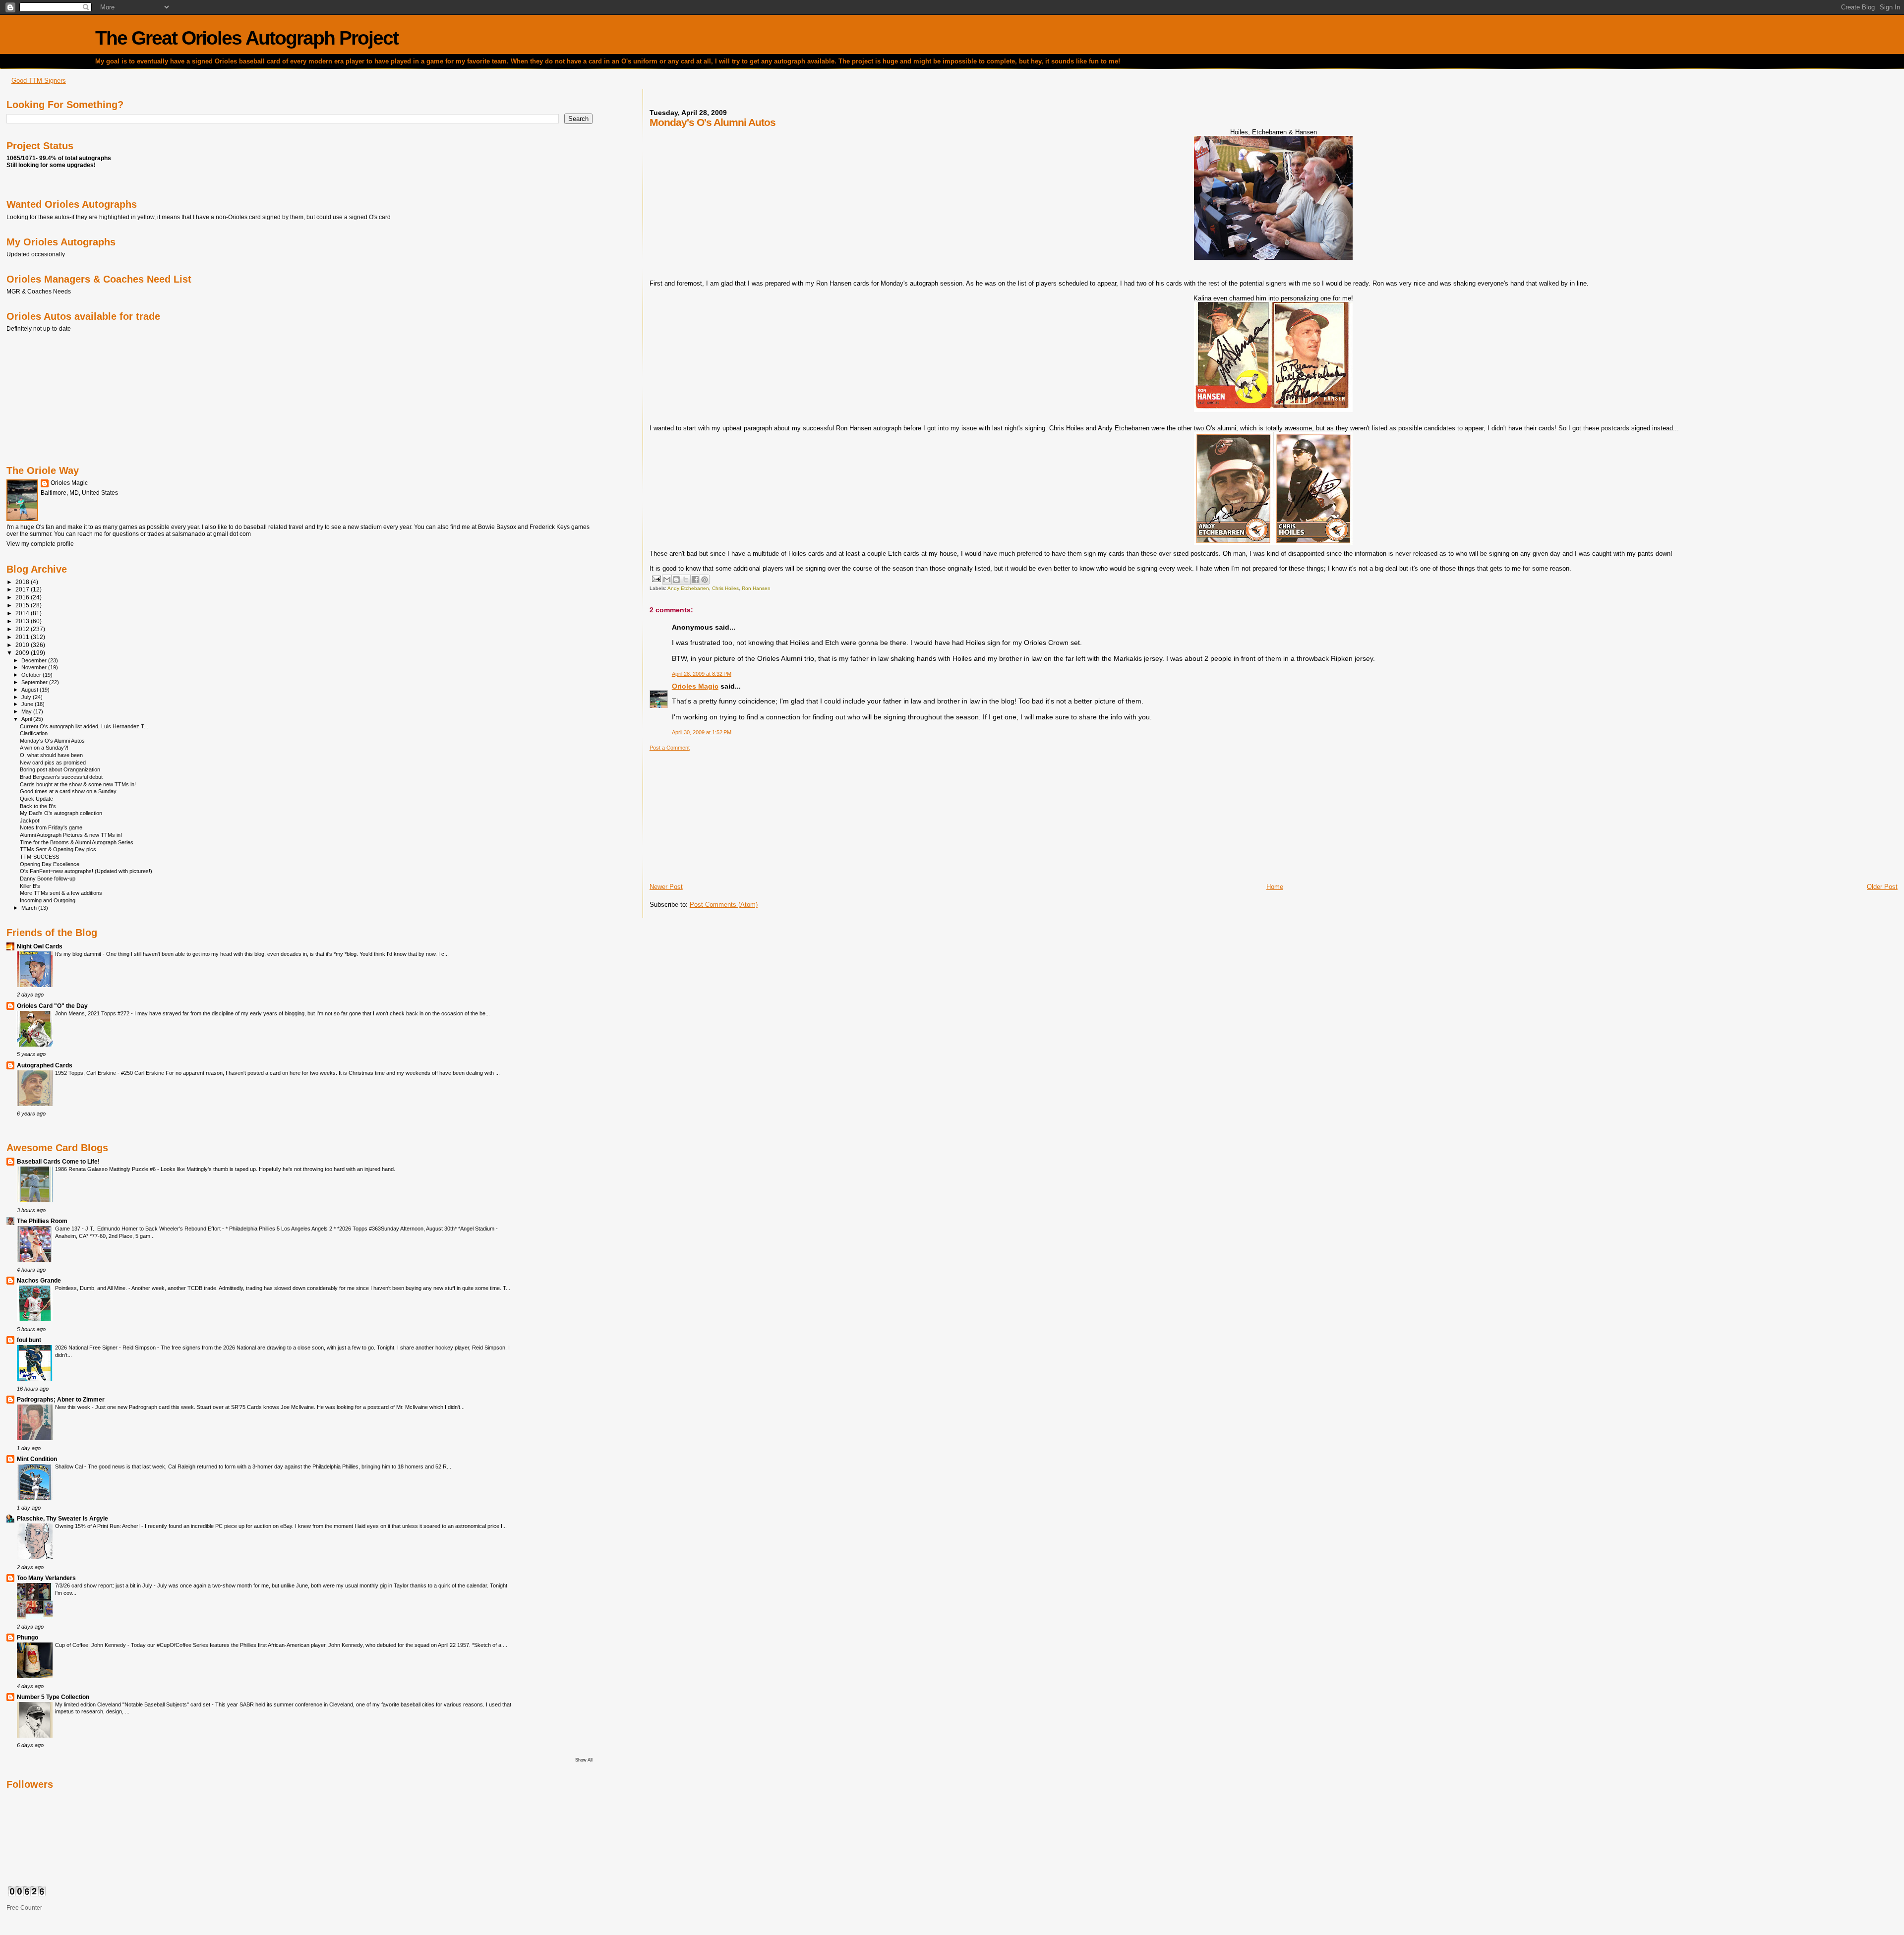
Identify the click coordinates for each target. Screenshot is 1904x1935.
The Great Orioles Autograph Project (247, 38)
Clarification (34, 733)
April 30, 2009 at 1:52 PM (702, 732)
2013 (23, 621)
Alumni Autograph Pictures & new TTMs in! (71, 835)
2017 (23, 589)
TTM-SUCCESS (39, 857)
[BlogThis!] (676, 580)
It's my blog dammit (79, 954)
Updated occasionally (36, 254)
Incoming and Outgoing (48, 900)
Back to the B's (38, 806)
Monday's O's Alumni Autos (52, 741)
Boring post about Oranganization (60, 769)
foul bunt (29, 1340)
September (35, 682)
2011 (23, 637)
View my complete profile (40, 544)
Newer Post (666, 887)
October (32, 675)
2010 (23, 645)
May (27, 711)
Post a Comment (670, 748)
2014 (23, 613)
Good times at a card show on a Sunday (68, 791)
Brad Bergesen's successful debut (61, 777)
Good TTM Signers (39, 81)
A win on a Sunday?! (44, 748)
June (28, 704)
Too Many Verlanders (46, 1578)
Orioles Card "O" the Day (52, 1006)
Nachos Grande (39, 1280)
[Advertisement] (724, 813)
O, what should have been (51, 755)
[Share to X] (686, 580)
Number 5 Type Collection (53, 1697)
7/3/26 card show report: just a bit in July (104, 1585)
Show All (584, 1760)
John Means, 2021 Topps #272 (93, 1013)
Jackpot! (30, 821)
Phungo (28, 1637)
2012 (23, 629)
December (35, 660)
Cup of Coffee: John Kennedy (91, 1645)
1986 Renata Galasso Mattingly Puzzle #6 (106, 1169)
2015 (23, 605)
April (27, 719)
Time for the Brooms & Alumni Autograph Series (77, 842)
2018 (23, 582)
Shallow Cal (70, 1466)
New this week (73, 1407)
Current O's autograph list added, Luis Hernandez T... (84, 726)
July (27, 697)
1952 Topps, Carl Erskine (86, 1073)
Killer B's (30, 886)
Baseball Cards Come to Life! (58, 1161)
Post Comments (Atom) (724, 905)
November (35, 667)
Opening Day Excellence (50, 864)
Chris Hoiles (725, 588)
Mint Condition (37, 1459)
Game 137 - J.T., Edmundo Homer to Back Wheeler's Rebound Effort (139, 1229)
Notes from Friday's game (51, 827)
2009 (23, 653)
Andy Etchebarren (688, 588)
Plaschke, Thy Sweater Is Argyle (62, 1518)
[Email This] (667, 580)
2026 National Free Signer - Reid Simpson (106, 1348)
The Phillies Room (42, 1221)
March (30, 908)
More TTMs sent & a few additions (61, 893)
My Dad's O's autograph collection (61, 813)
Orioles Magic (695, 686)
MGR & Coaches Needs (39, 291)
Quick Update (36, 799)
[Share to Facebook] (695, 580)
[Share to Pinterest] (705, 580)
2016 (23, 597)
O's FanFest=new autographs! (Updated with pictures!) (86, 871)
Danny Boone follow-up (48, 879)
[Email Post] (656, 578)
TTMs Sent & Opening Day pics (58, 849)
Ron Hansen (756, 588)
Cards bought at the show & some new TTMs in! (78, 784)
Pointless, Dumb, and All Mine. (92, 1288)
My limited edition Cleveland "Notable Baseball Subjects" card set (133, 1704)
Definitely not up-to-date (39, 328)
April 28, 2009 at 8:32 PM (702, 674)
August (30, 690)
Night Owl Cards (40, 946)
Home (1275, 887)
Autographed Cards (45, 1065)
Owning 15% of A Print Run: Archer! (98, 1526)
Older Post (1882, 887)
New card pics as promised (53, 762)
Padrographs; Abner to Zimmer (61, 1399)
